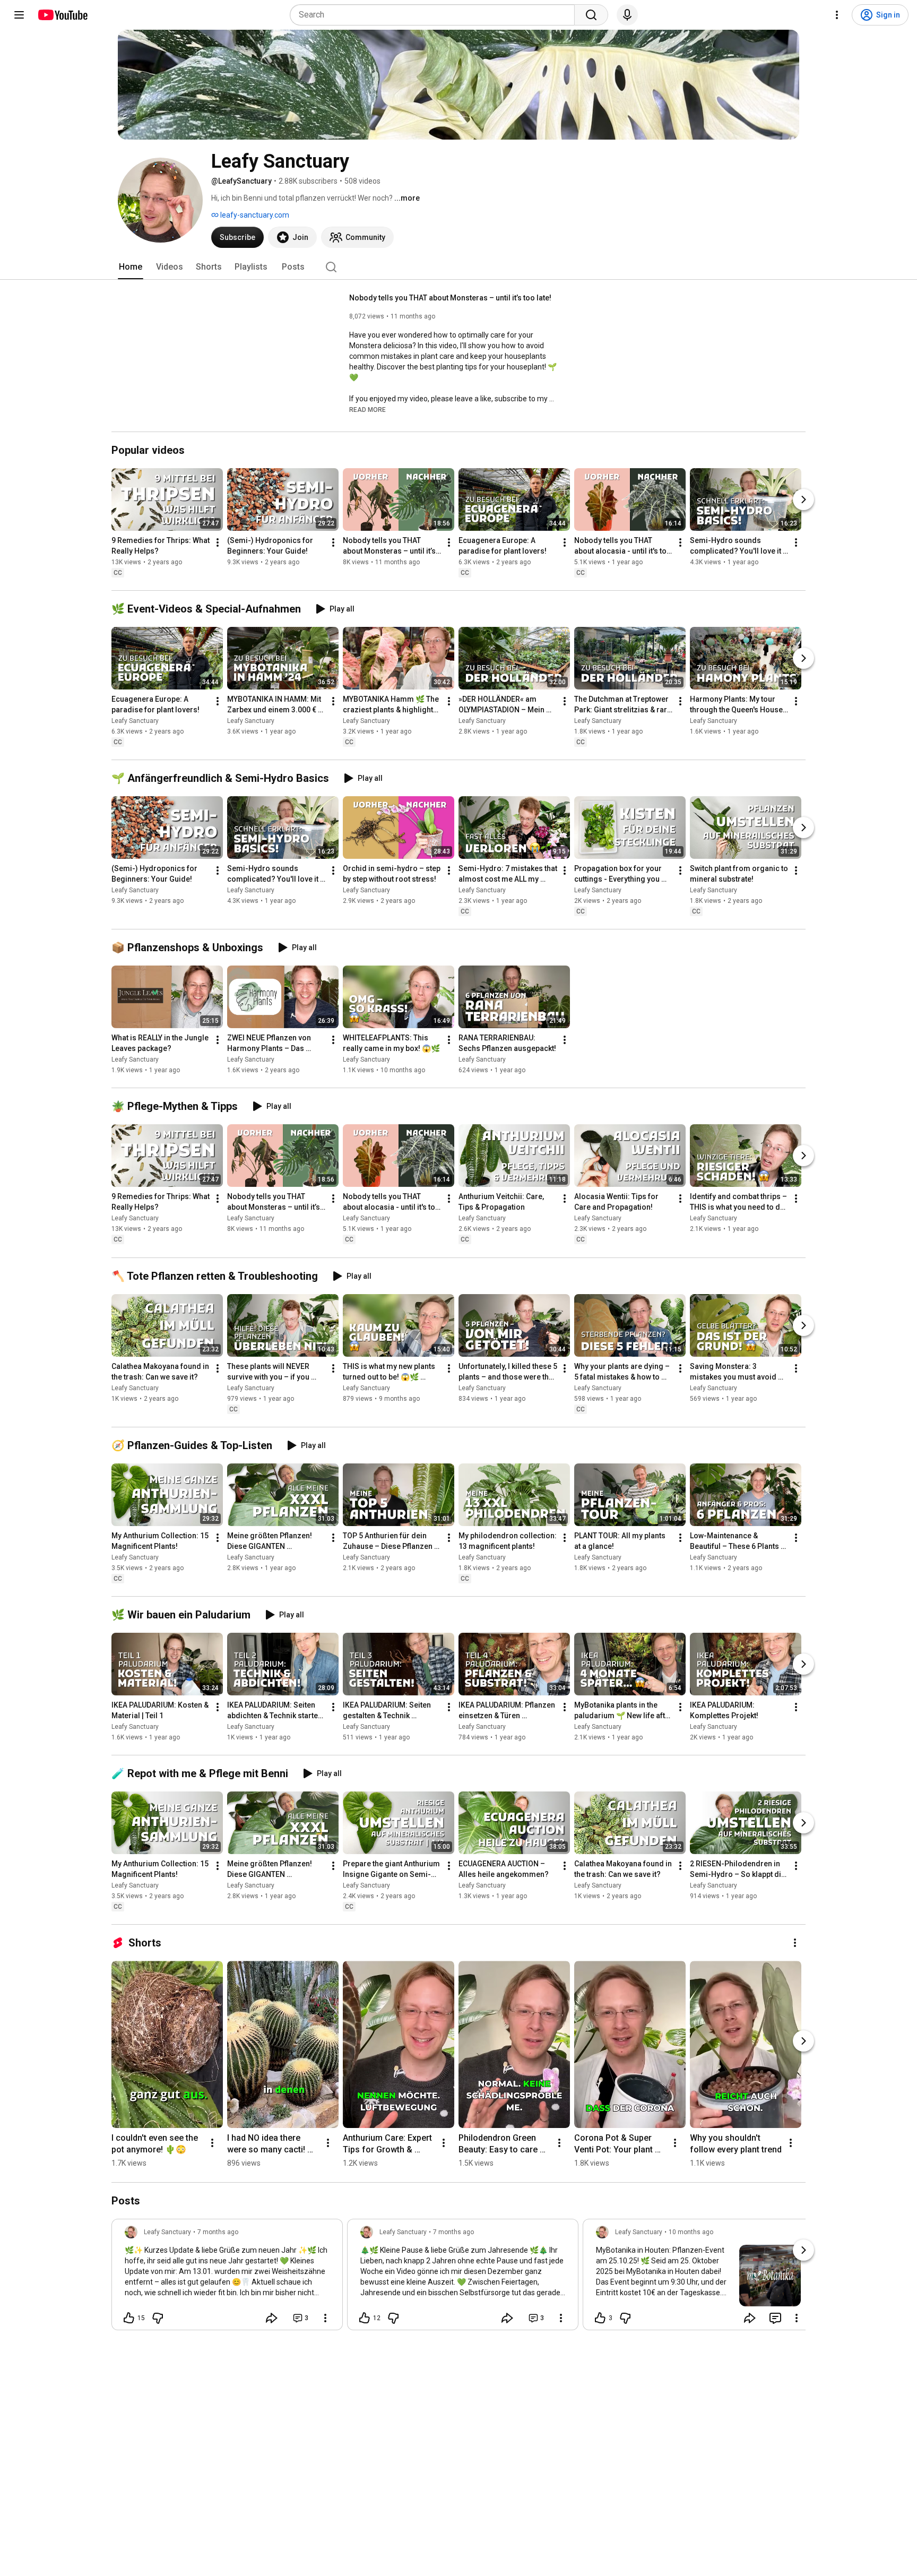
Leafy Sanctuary (135, 721)
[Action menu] (325, 2318)
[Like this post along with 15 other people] (129, 2318)
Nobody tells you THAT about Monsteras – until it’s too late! (450, 298)
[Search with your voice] (627, 15)
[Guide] (19, 15)
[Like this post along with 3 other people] (600, 2318)
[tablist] (458, 267)
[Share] (272, 2318)
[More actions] (218, 542)
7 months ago (218, 2232)
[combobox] (435, 15)
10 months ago (691, 2232)
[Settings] (837, 15)
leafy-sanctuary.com (254, 215)
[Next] (803, 499)
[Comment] (775, 2318)
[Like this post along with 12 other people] (365, 2318)
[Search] (591, 15)
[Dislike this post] (158, 2318)
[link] (227, 2278)
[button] (367, 409)
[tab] (131, 267)
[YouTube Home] (62, 15)
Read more (367, 410)
